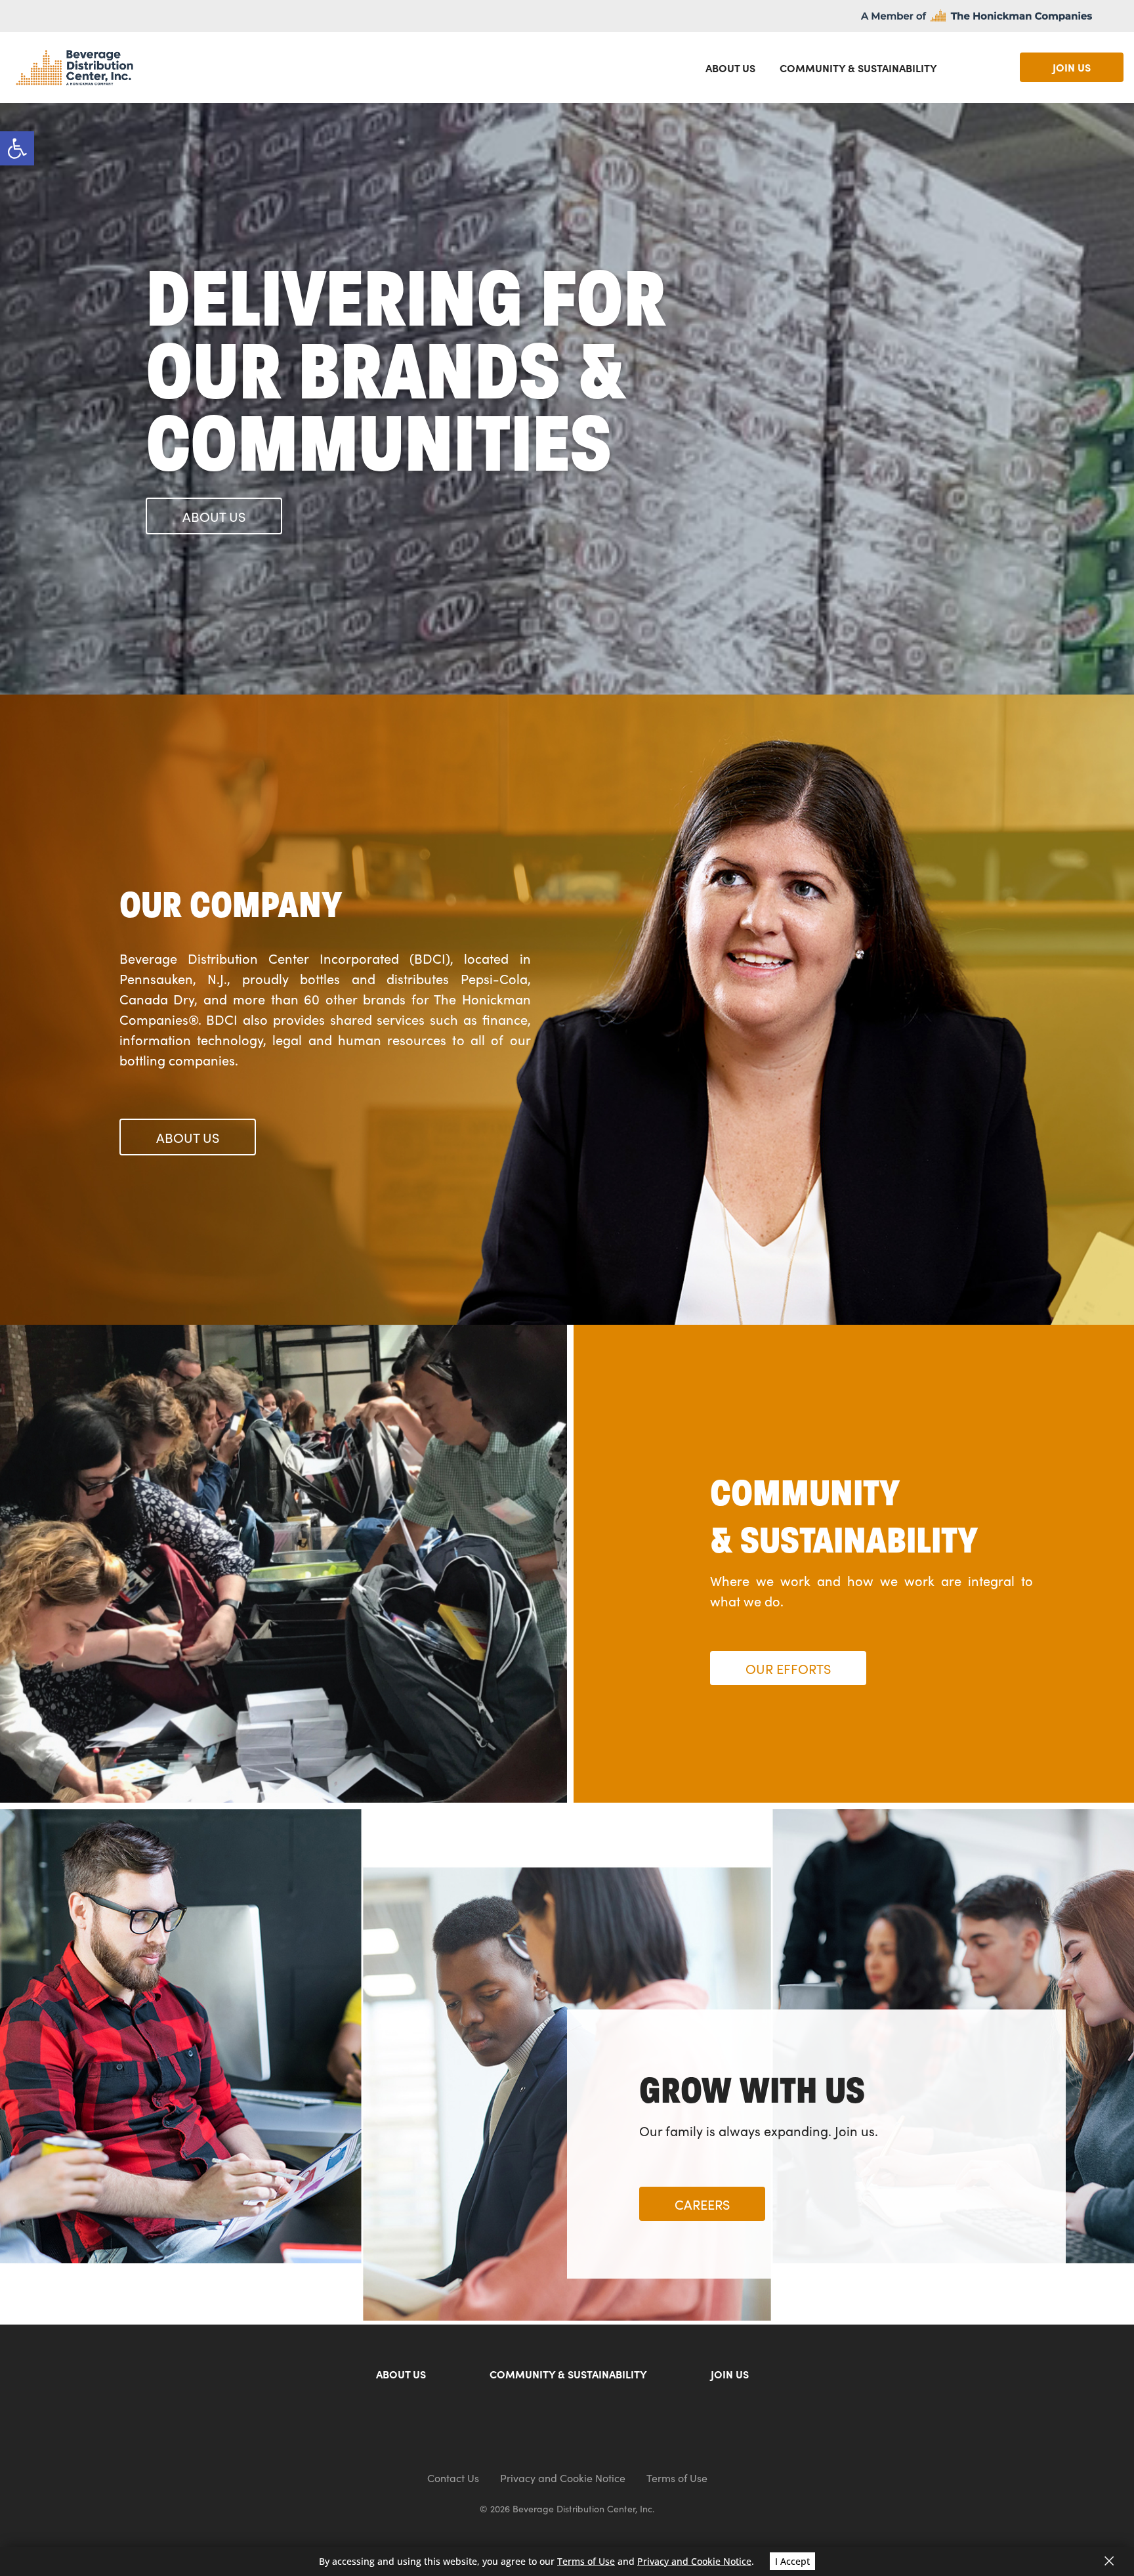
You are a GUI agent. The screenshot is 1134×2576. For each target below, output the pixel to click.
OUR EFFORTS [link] (788, 1668)
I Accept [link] (792, 2561)
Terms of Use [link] (677, 2478)
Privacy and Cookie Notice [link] (563, 2478)
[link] (17, 148)
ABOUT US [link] (214, 516)
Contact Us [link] (453, 2478)
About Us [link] (730, 68)
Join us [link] (1072, 67)
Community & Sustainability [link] (858, 68)
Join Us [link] (730, 2375)
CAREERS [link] (702, 2204)
